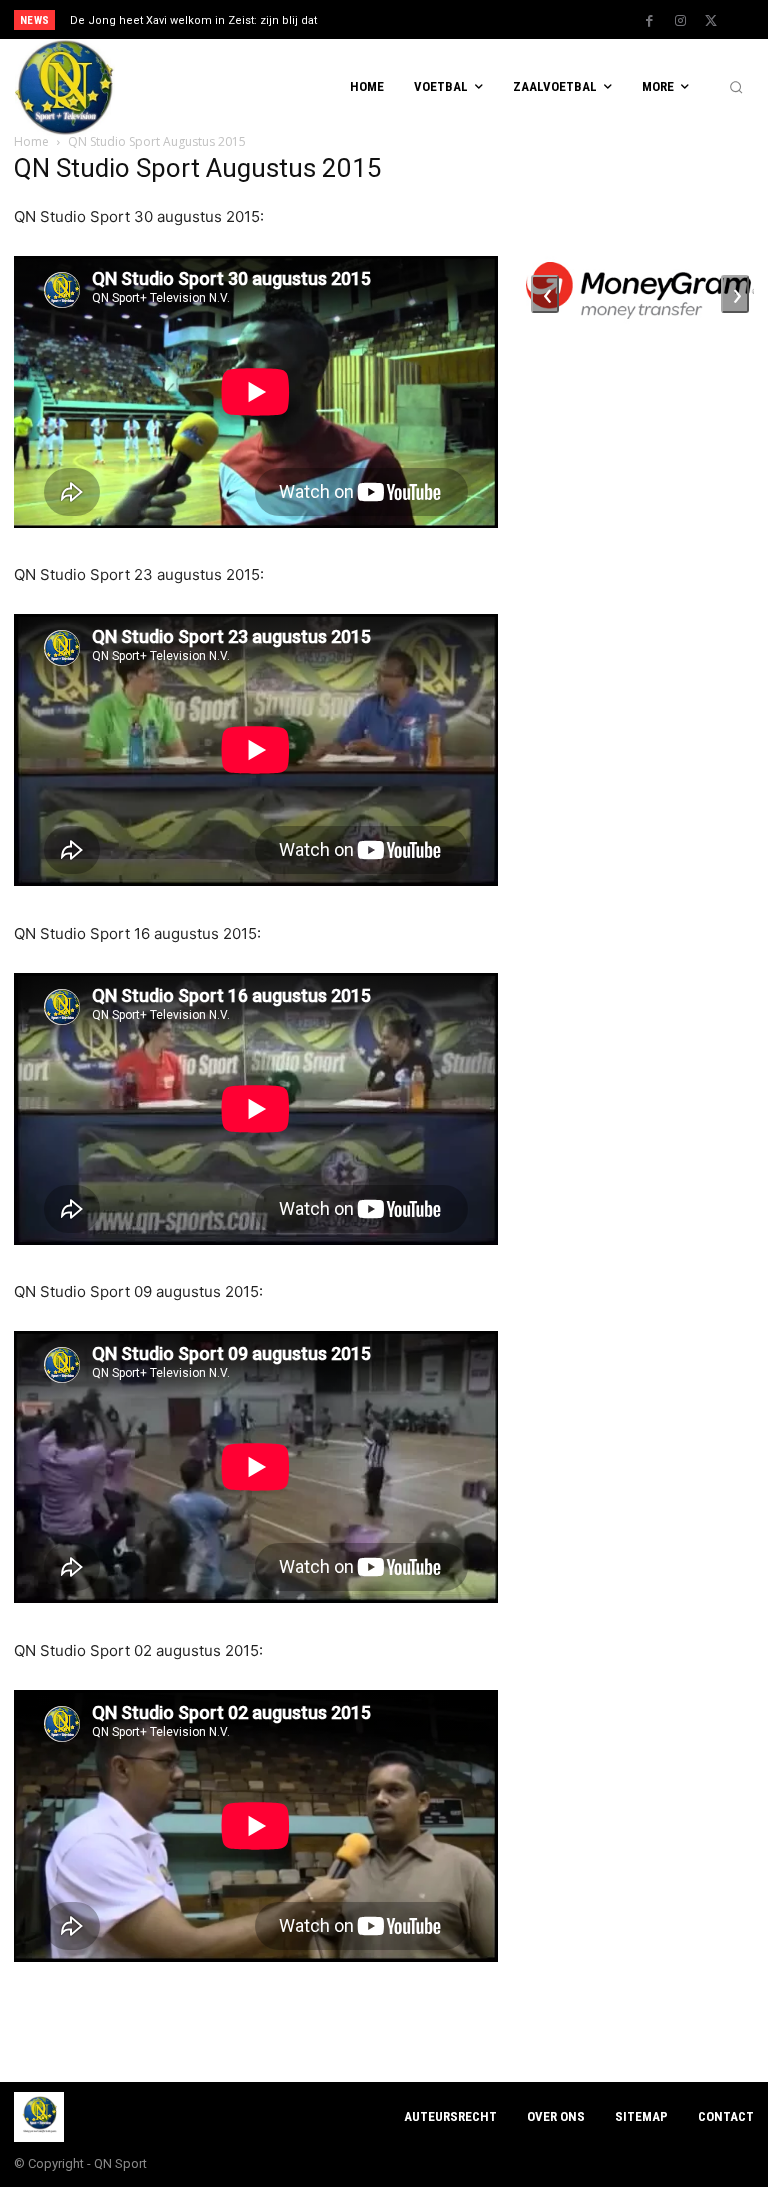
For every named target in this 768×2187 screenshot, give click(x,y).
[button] (736, 88)
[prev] (389, 19)
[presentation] (545, 294)
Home (31, 141)
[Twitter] (711, 21)
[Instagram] (680, 21)
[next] (421, 19)
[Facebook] (649, 21)
